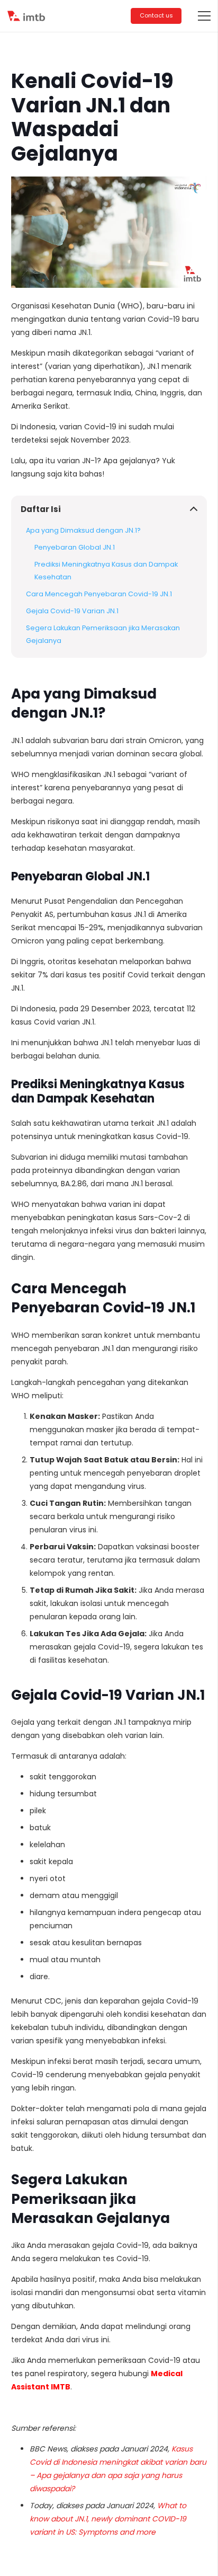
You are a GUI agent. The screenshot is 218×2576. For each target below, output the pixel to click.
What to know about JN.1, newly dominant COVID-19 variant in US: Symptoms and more (108, 2519)
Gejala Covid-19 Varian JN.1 (72, 611)
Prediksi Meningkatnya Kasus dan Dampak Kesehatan (106, 571)
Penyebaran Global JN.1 (75, 547)
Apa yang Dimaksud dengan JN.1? (83, 530)
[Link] (27, 16)
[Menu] (204, 16)
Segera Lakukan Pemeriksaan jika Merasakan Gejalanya (103, 634)
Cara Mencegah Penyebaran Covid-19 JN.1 (99, 594)
